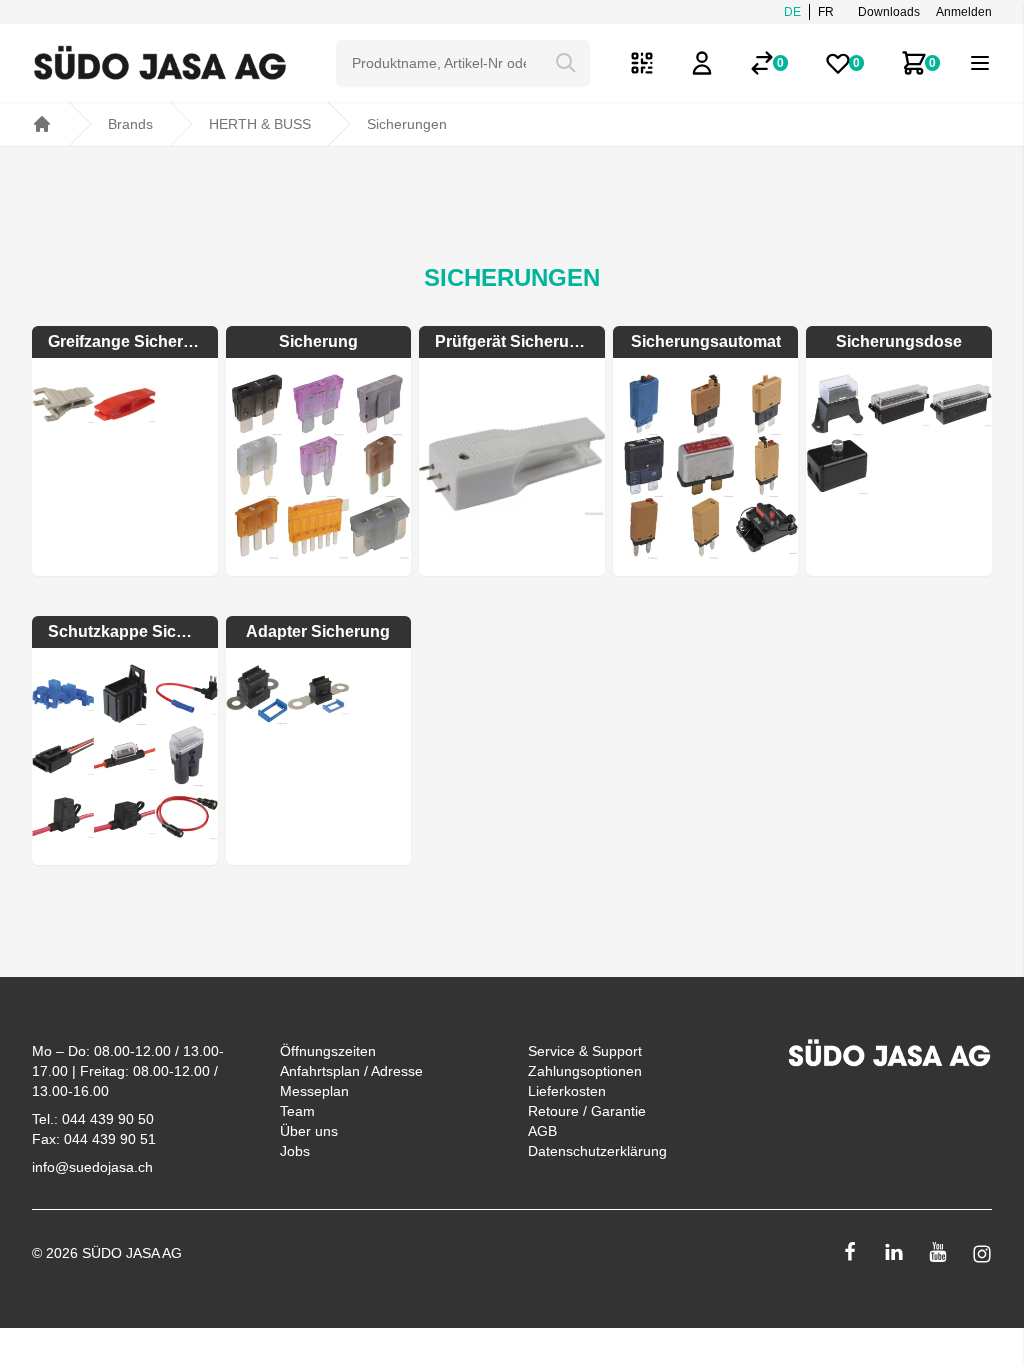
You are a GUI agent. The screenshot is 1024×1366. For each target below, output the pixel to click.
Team (297, 1111)
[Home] (42, 124)
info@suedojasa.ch (92, 1167)
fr (826, 12)
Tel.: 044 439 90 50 (93, 1119)
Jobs (295, 1151)
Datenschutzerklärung (597, 1151)
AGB (542, 1131)
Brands (130, 124)
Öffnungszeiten (328, 1051)
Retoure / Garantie (587, 1111)
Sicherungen (407, 124)
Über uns (309, 1131)
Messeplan (314, 1091)
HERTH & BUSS (260, 124)
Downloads (889, 12)
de (792, 12)
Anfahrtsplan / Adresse (351, 1071)
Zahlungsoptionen (585, 1071)
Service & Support (585, 1051)
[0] (762, 63)
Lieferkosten (567, 1091)
